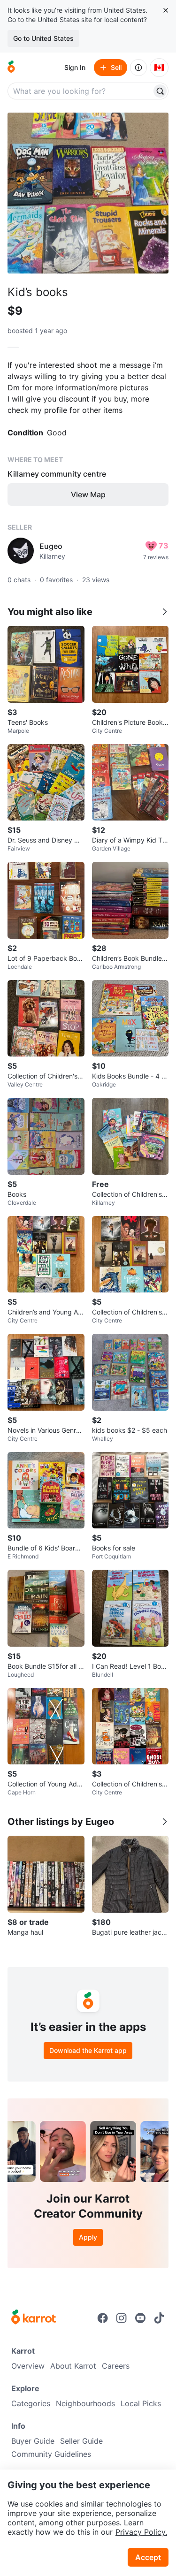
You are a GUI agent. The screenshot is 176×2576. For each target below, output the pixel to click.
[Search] (160, 91)
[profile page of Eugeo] (21, 551)
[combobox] (80, 91)
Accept (148, 2557)
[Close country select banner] (166, 10)
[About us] (138, 68)
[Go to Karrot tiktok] (159, 2318)
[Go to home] (11, 68)
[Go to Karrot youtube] (140, 2318)
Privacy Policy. (141, 2532)
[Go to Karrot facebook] (103, 2318)
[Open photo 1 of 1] (88, 193)
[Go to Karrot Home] (34, 2318)
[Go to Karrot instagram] (122, 2318)
